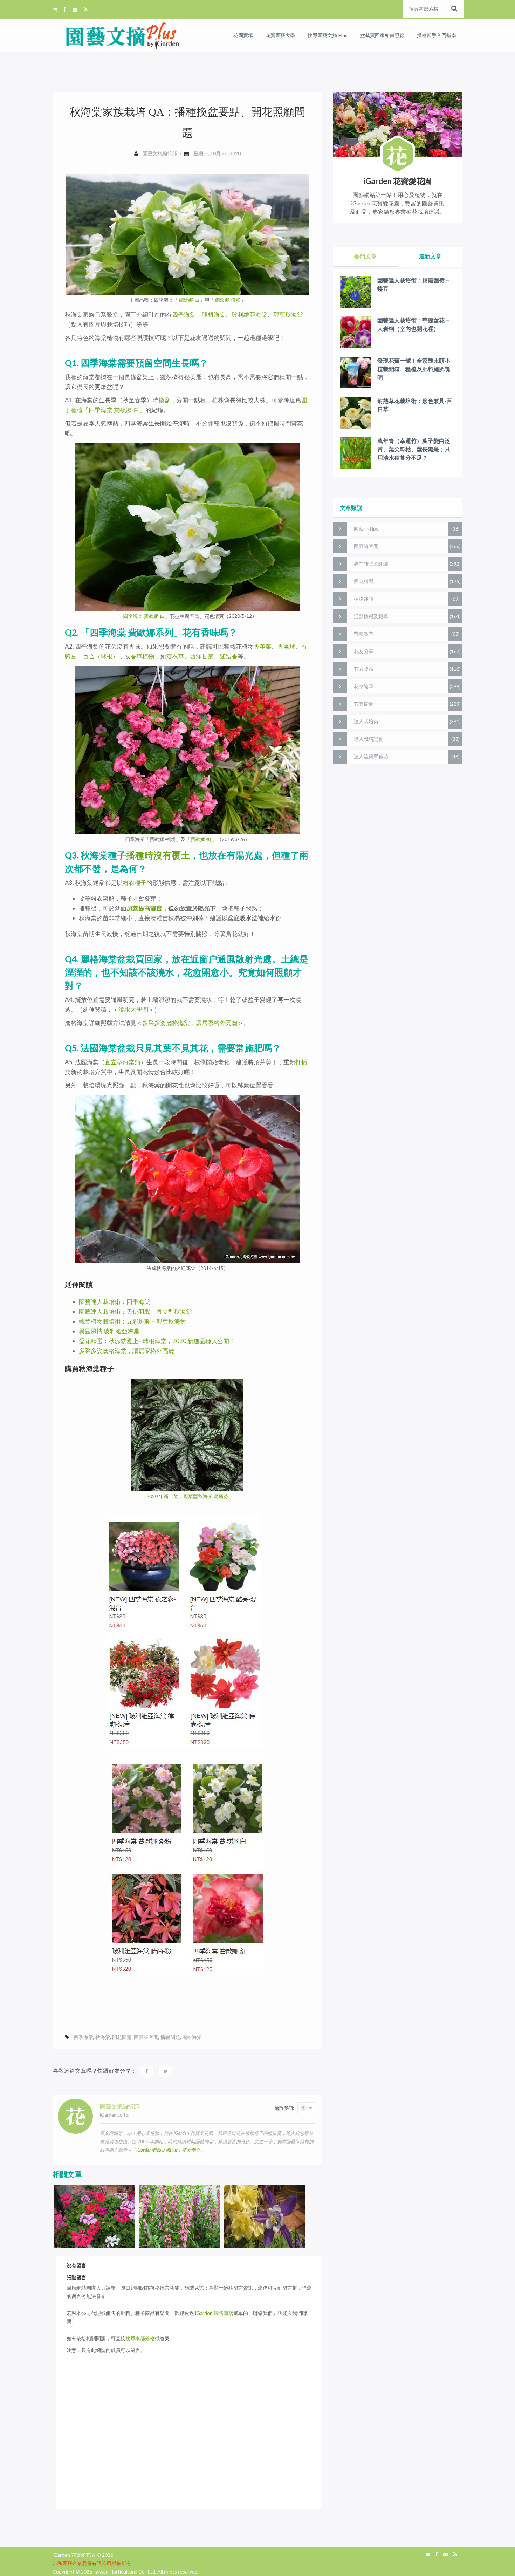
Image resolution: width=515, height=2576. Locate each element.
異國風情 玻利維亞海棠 (109, 1331)
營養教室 (364, 634)
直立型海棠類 (123, 1062)
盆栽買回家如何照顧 (382, 35)
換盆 (164, 400)
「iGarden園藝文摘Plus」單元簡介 (166, 2150)
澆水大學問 (133, 1009)
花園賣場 (243, 35)
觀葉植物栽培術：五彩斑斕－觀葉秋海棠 (132, 1321)
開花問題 (122, 2037)
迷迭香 (229, 656)
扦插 (301, 1062)
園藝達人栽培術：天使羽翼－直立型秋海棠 (135, 1311)
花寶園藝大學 (280, 35)
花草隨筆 (364, 686)
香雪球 (286, 646)
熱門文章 (365, 256)
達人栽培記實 (369, 739)
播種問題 (170, 2037)
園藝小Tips (366, 529)
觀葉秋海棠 (288, 315)
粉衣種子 (135, 883)
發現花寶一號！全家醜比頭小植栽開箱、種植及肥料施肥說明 (414, 369)
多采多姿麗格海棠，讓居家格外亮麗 (190, 1023)
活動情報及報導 (371, 616)
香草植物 (142, 656)
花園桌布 (364, 669)
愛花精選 (364, 581)
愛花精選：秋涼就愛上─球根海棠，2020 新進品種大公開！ (157, 1341)
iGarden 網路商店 (214, 2313)
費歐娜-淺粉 (228, 300)
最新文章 (430, 256)
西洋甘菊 (202, 656)
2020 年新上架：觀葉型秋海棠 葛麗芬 (187, 1496)
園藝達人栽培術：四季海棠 (115, 1302)
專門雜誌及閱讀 (371, 564)
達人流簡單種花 (371, 756)
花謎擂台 (364, 704)
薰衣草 (175, 656)
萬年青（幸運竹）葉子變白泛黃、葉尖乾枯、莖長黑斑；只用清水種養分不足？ (414, 449)
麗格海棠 (192, 2037)
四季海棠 (184, 315)
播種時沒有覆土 (158, 855)
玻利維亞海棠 (249, 315)
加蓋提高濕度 (144, 908)
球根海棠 (214, 315)
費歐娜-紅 (201, 839)
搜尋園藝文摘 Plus (328, 35)
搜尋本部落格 (140, 2338)
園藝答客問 (146, 2037)
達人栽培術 (366, 721)
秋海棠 (103, 2037)
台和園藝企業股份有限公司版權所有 (92, 2563)
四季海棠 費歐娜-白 (144, 616)
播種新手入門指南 (437, 35)
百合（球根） (101, 656)
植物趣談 (364, 599)
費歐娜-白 (189, 300)
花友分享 (364, 651)
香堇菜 (263, 646)
